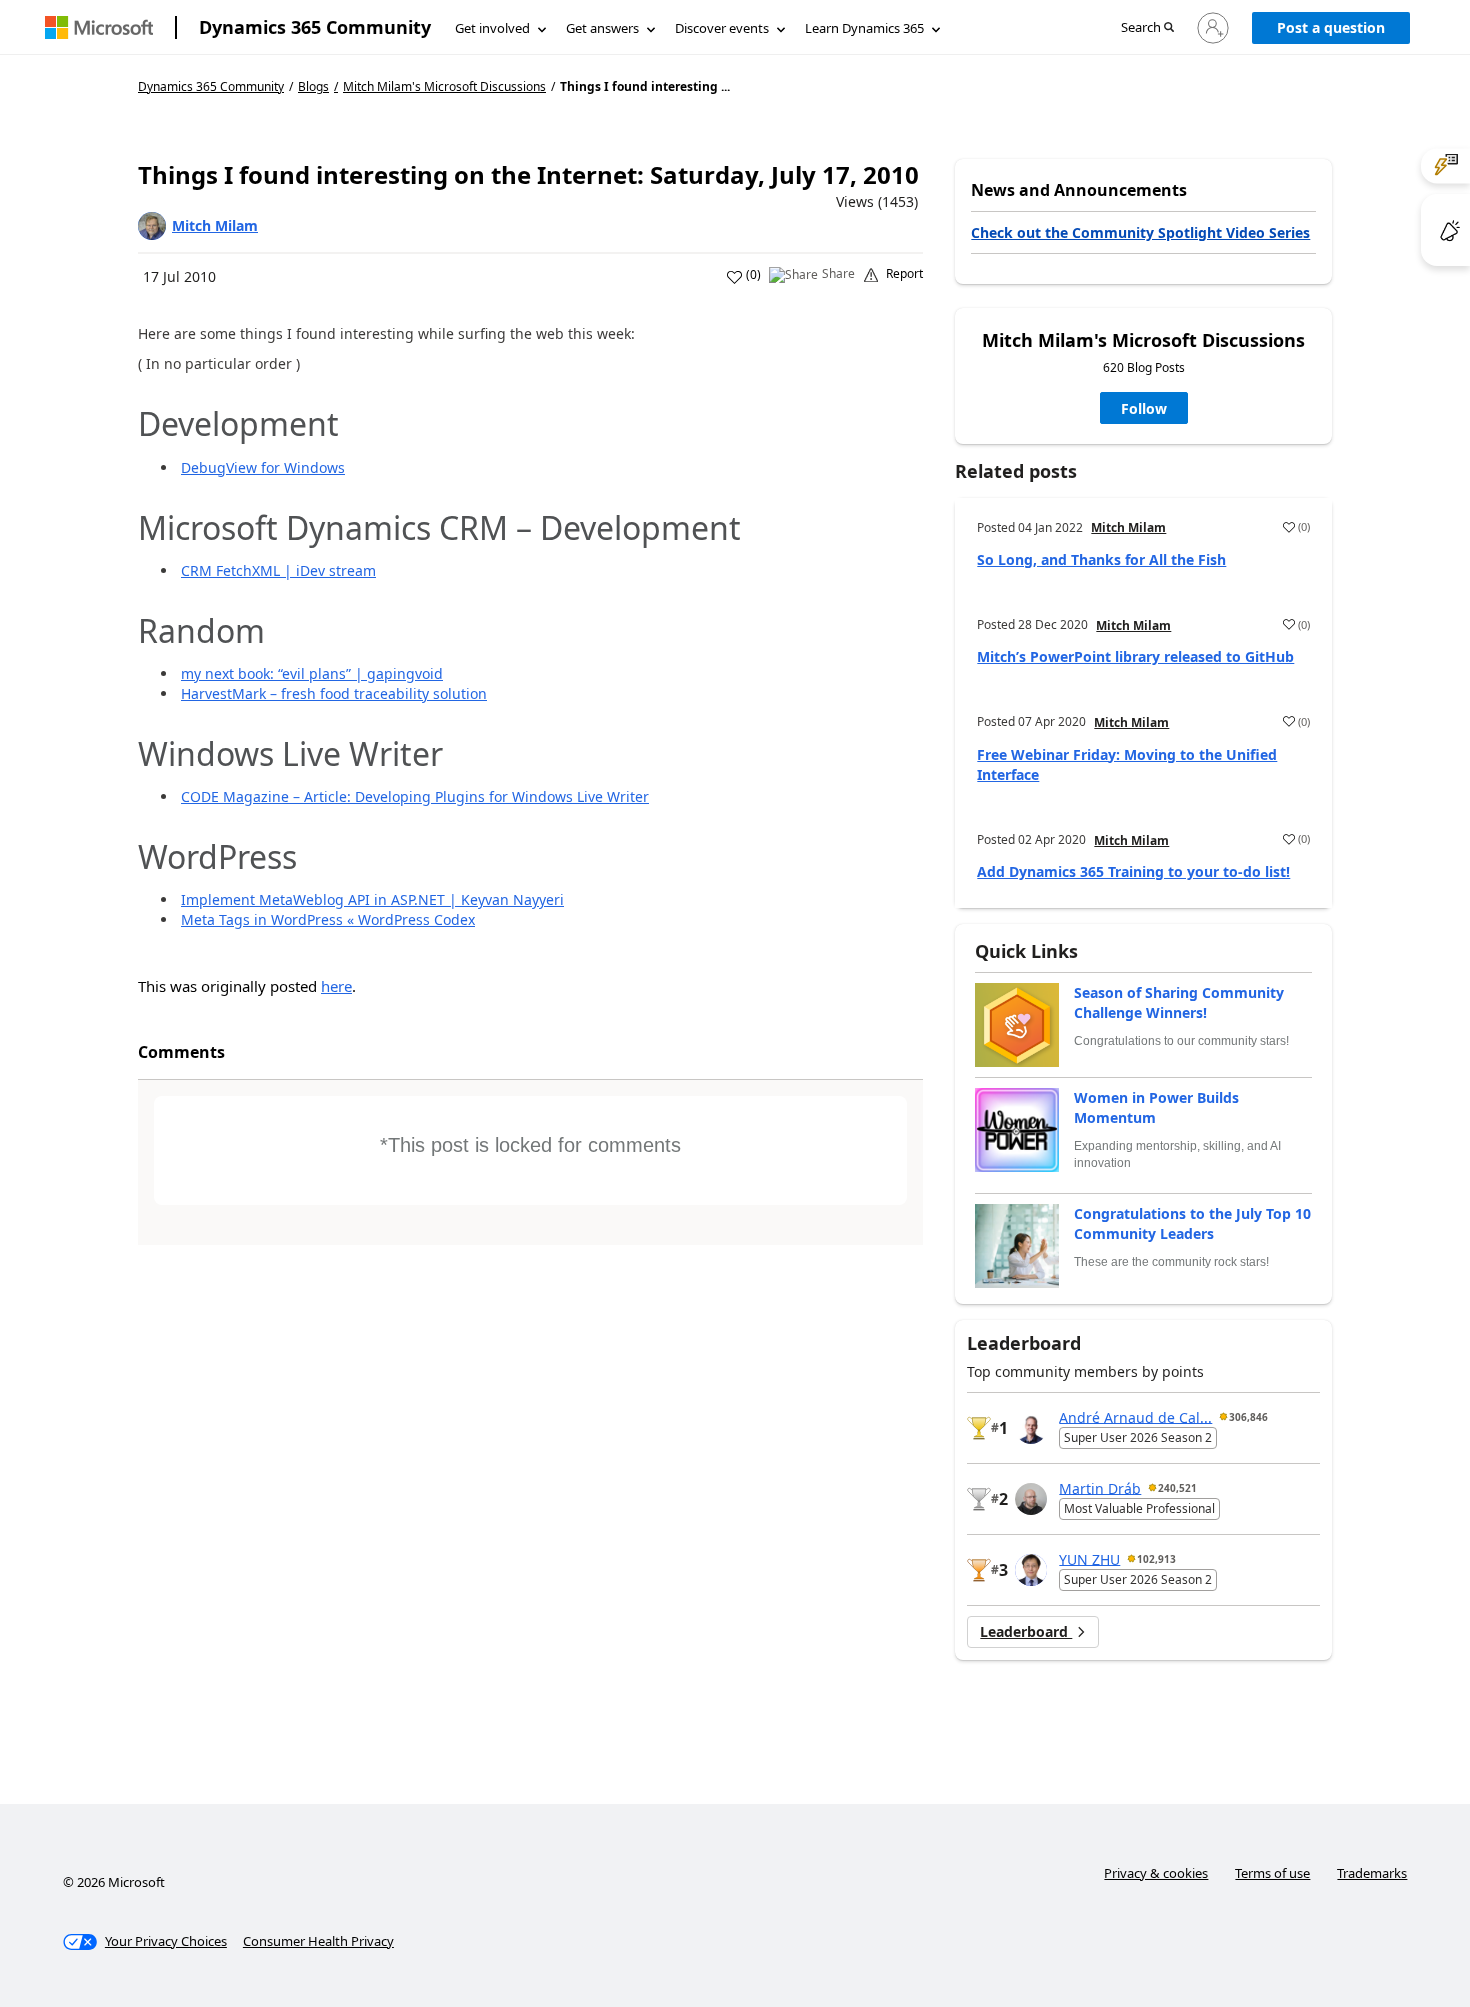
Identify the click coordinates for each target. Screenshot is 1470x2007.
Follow (1144, 408)
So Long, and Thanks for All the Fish (1101, 559)
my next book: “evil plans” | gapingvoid (312, 673)
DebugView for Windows (263, 467)
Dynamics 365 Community (315, 27)
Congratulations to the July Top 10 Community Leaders (1192, 1223)
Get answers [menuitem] (602, 28)
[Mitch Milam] (152, 226)
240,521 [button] (1177, 1488)
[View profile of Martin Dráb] (1031, 1499)
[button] (1147, 28)
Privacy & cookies (1156, 1873)
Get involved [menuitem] (492, 28)
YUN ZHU (1089, 1558)
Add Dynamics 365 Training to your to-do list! (1133, 871)
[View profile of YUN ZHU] (1031, 1570)
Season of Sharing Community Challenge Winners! (1179, 1002)
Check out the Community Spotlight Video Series (1140, 232)
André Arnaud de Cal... (1135, 1416)
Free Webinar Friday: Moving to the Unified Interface (1127, 764)
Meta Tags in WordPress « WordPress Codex (328, 919)
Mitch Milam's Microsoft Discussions (444, 87)
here (336, 986)
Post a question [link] (1331, 27)
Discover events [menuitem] (722, 28)
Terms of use (1272, 1873)
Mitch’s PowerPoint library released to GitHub (1135, 656)
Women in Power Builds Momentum (1156, 1107)
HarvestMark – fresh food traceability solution (334, 693)
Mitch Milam (215, 225)
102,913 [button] (1156, 1559)
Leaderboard (1026, 1631)
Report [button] (904, 274)
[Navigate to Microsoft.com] (99, 27)
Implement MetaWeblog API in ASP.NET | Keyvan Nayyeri (372, 899)
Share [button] (838, 274)
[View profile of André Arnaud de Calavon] (1031, 1428)
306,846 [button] (1248, 1417)
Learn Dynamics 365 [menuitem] (864, 28)
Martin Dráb (1100, 1487)
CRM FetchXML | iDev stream (278, 570)
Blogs (313, 86)
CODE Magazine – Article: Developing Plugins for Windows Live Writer (415, 796)
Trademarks (1372, 1873)
